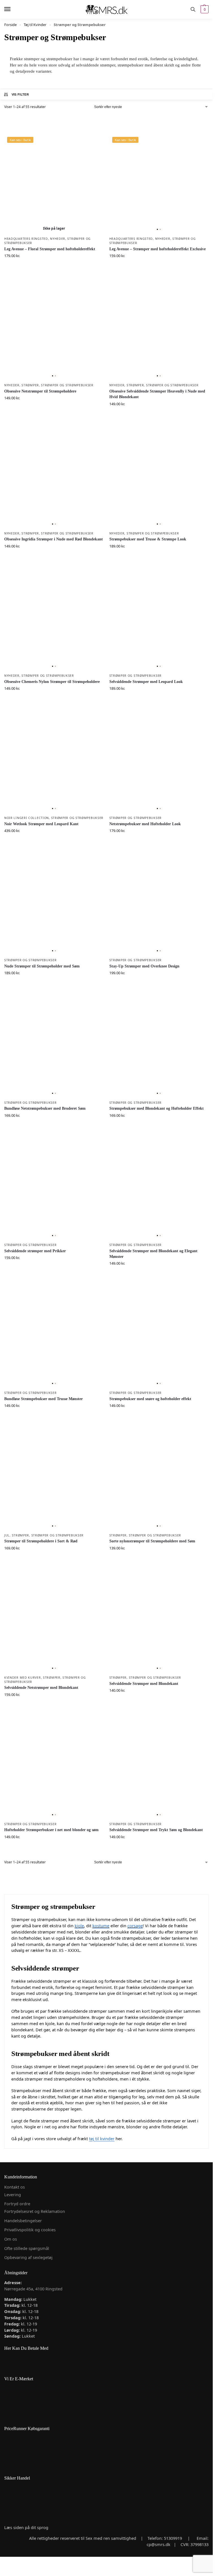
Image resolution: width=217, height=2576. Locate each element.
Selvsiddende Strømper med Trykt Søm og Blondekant (156, 1830)
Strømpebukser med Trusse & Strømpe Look (148, 539)
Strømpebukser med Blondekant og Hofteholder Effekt (157, 1108)
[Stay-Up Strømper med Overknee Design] (159, 905)
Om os (11, 2239)
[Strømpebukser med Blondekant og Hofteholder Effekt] (159, 1047)
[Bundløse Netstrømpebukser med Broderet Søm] (54, 1047)
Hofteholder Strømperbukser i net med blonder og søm (51, 1830)
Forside (10, 25)
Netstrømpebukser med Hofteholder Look (145, 824)
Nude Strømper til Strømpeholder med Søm (42, 966)
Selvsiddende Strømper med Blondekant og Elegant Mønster (153, 1254)
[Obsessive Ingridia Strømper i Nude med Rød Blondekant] (54, 478)
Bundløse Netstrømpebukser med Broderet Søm (45, 1108)
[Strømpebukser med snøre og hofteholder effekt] (159, 1338)
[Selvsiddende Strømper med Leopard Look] (159, 620)
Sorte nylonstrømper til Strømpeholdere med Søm (152, 1541)
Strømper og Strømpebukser (67, 385)
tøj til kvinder (102, 2139)
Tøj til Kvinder (35, 25)
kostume (101, 1926)
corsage (135, 1926)
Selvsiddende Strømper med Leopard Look (146, 682)
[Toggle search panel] (193, 9)
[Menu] (13, 9)
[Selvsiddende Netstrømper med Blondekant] (54, 1622)
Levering (13, 2195)
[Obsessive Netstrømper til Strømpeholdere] (54, 330)
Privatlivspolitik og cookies (30, 2230)
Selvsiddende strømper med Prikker (35, 1251)
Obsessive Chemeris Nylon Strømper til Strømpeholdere (52, 682)
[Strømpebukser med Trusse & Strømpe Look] (159, 478)
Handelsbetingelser (23, 2221)
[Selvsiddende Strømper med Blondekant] (159, 1622)
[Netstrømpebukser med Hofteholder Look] (159, 763)
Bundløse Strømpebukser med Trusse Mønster (44, 1399)
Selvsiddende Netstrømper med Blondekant (41, 1688)
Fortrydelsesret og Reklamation (35, 2211)
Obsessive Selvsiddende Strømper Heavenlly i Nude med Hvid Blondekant (157, 394)
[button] (204, 9)
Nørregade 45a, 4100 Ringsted (33, 2289)
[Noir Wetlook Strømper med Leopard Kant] (54, 763)
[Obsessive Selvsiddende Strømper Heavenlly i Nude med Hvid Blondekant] (159, 330)
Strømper (30, 385)
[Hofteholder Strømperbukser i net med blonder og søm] (54, 1769)
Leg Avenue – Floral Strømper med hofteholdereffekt (50, 249)
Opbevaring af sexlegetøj (28, 2257)
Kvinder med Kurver (23, 1678)
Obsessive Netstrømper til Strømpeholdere (40, 391)
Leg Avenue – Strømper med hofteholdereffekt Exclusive (158, 249)
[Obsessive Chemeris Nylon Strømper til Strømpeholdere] (54, 620)
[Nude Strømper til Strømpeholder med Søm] (54, 905)
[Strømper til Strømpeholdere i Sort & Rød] (54, 1480)
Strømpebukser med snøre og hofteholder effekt (150, 1399)
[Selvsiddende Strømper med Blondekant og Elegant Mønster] (159, 1190)
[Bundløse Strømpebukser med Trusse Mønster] (54, 1338)
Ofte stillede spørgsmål (27, 2248)
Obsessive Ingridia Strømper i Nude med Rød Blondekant (54, 539)
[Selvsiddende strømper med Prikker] (54, 1190)
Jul (7, 1535)
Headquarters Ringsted (26, 239)
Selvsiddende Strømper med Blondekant (144, 1684)
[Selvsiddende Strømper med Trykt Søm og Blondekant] (159, 1769)
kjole (79, 1926)
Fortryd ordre (17, 2204)
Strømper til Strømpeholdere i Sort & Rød (41, 1541)
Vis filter (20, 94)
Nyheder (58, 239)
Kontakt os (15, 2187)
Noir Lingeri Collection (27, 818)
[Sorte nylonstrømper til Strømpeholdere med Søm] (159, 1480)
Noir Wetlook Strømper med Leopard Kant (41, 824)
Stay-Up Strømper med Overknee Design (144, 966)
